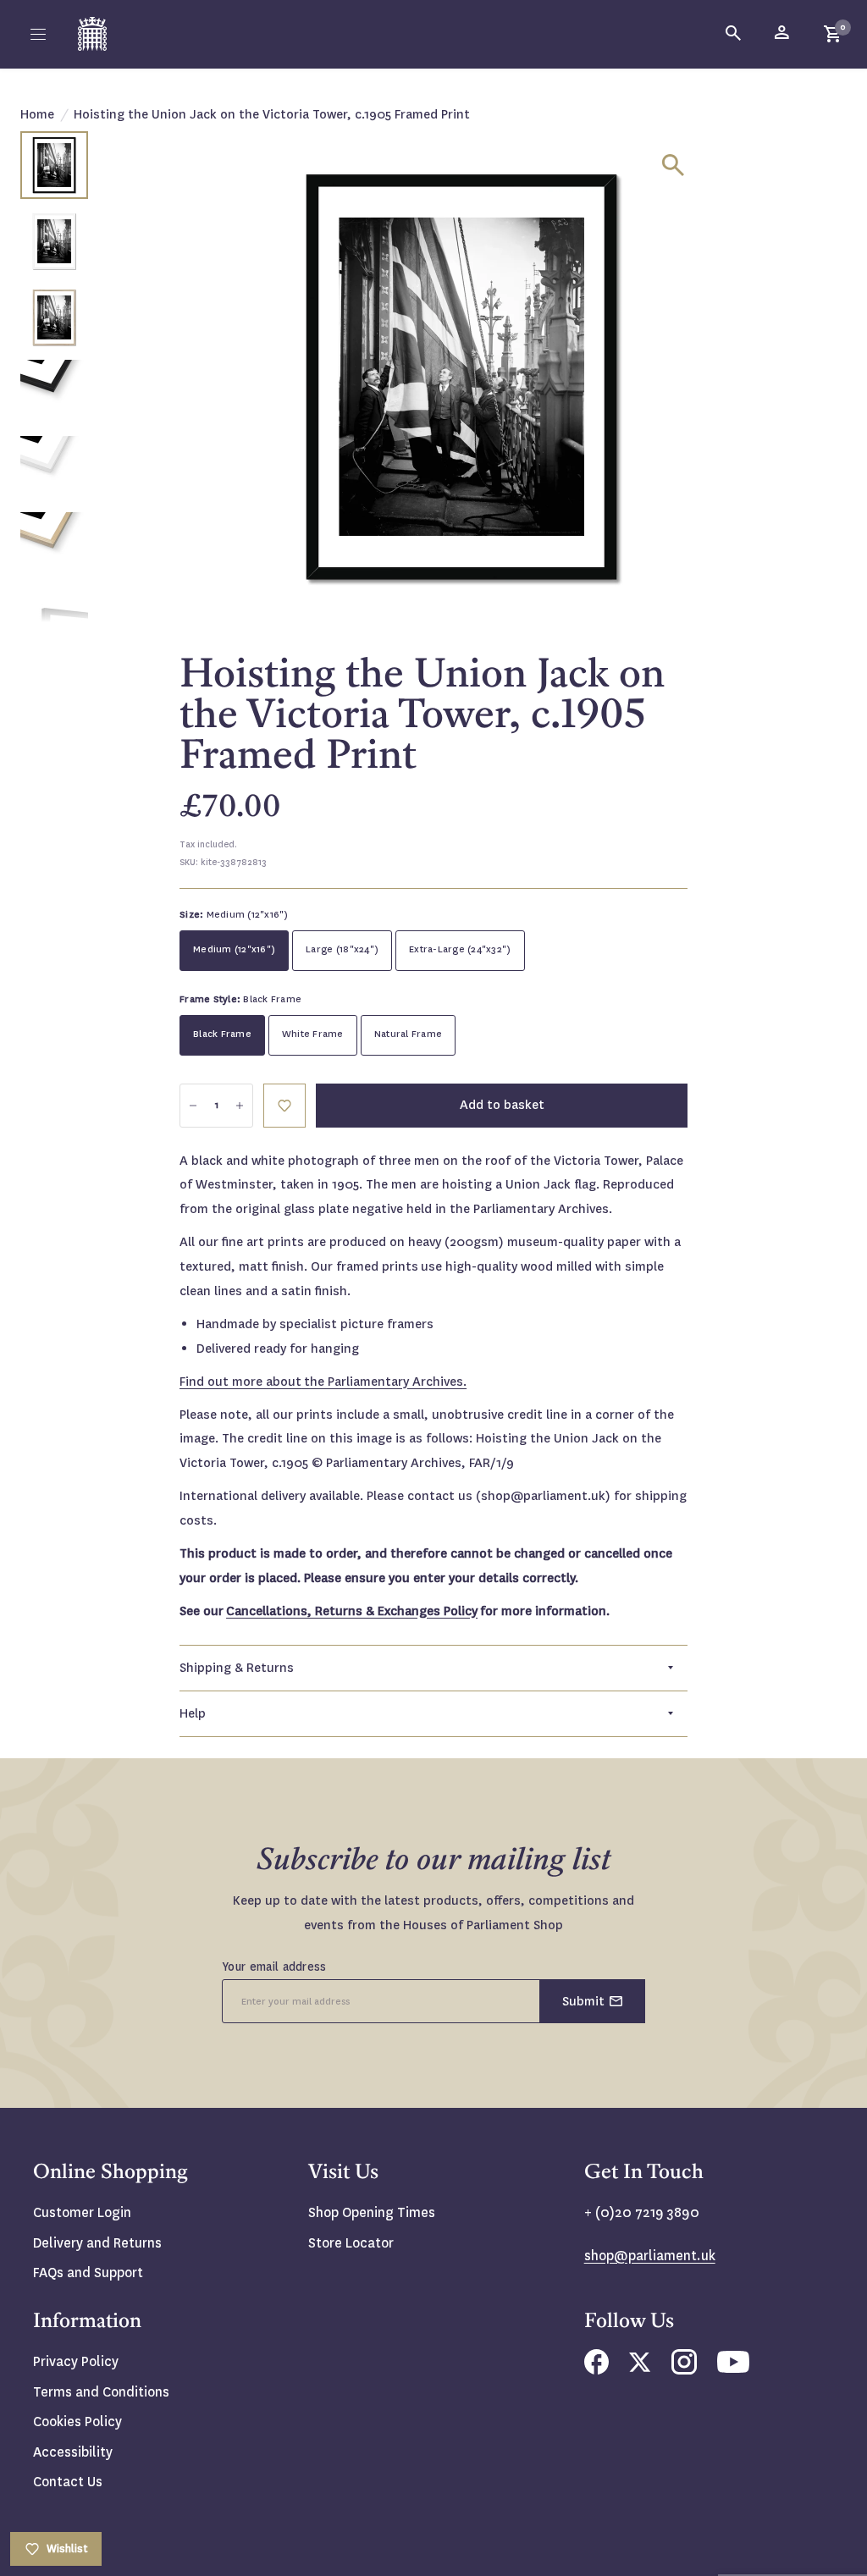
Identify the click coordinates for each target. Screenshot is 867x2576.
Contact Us (68, 2482)
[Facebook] (596, 2370)
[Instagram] (684, 2370)
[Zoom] (673, 165)
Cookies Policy (77, 2422)
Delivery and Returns (97, 2243)
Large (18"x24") (342, 949)
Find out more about (323, 1382)
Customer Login (82, 2212)
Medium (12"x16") (234, 949)
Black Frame (222, 1034)
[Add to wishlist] (284, 1106)
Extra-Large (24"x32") (460, 949)
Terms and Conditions (101, 2392)
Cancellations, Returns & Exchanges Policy (352, 1611)
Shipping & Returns (237, 1668)
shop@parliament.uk (650, 2256)
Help (193, 1713)
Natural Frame (408, 1034)
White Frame (313, 1034)
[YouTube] (733, 2368)
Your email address (274, 1966)
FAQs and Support (88, 2273)
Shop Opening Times (372, 2212)
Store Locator (351, 2243)
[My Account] (783, 34)
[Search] (734, 34)
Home (37, 114)
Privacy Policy (76, 2361)
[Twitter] (640, 2367)
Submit (583, 2001)
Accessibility (73, 2452)
